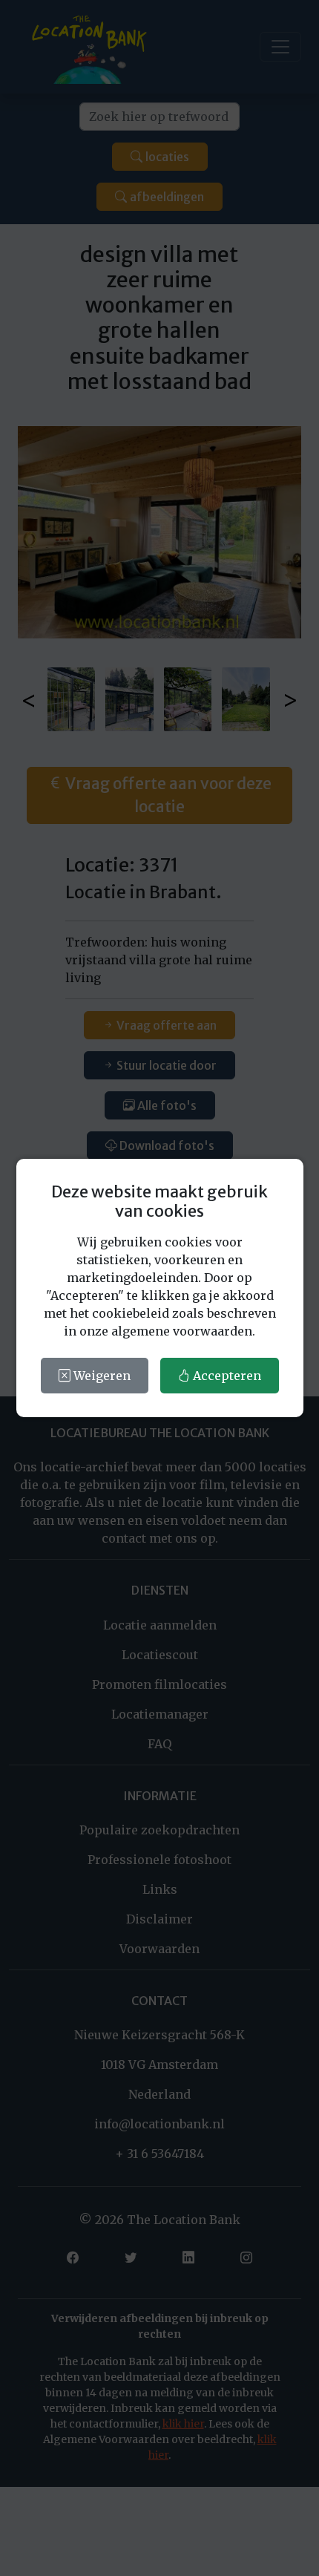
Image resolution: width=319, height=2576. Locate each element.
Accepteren (226, 1376)
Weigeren (101, 1376)
